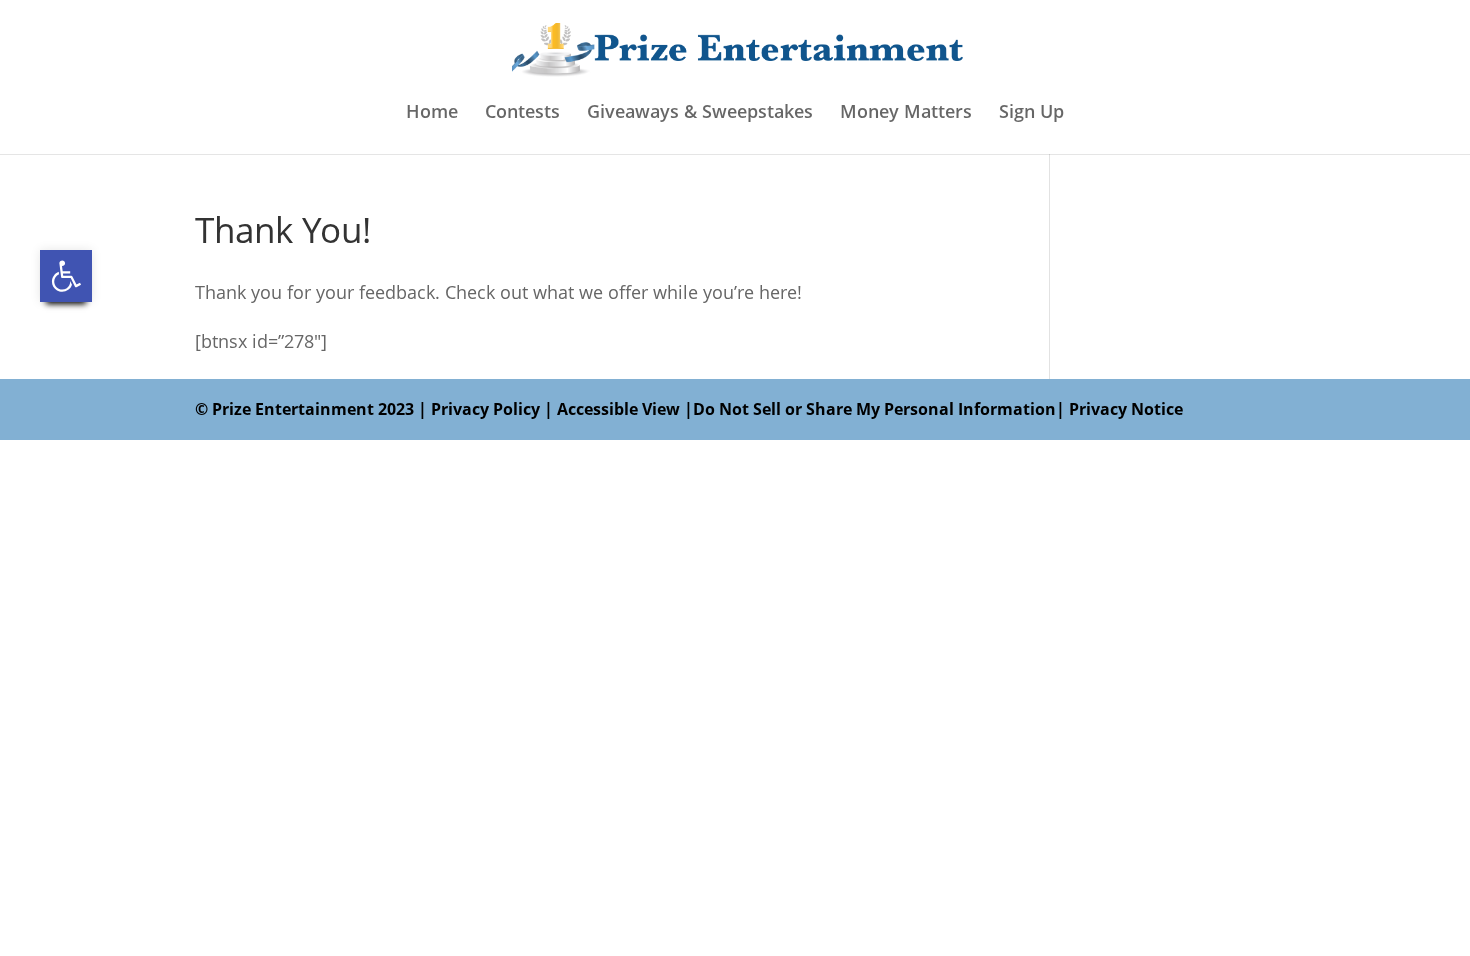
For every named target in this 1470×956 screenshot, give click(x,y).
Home (432, 113)
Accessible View (618, 409)
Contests (522, 113)
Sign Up (1031, 113)
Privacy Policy (485, 409)
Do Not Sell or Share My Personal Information (874, 409)
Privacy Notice (1126, 409)
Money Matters (906, 113)
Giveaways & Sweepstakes (700, 113)
